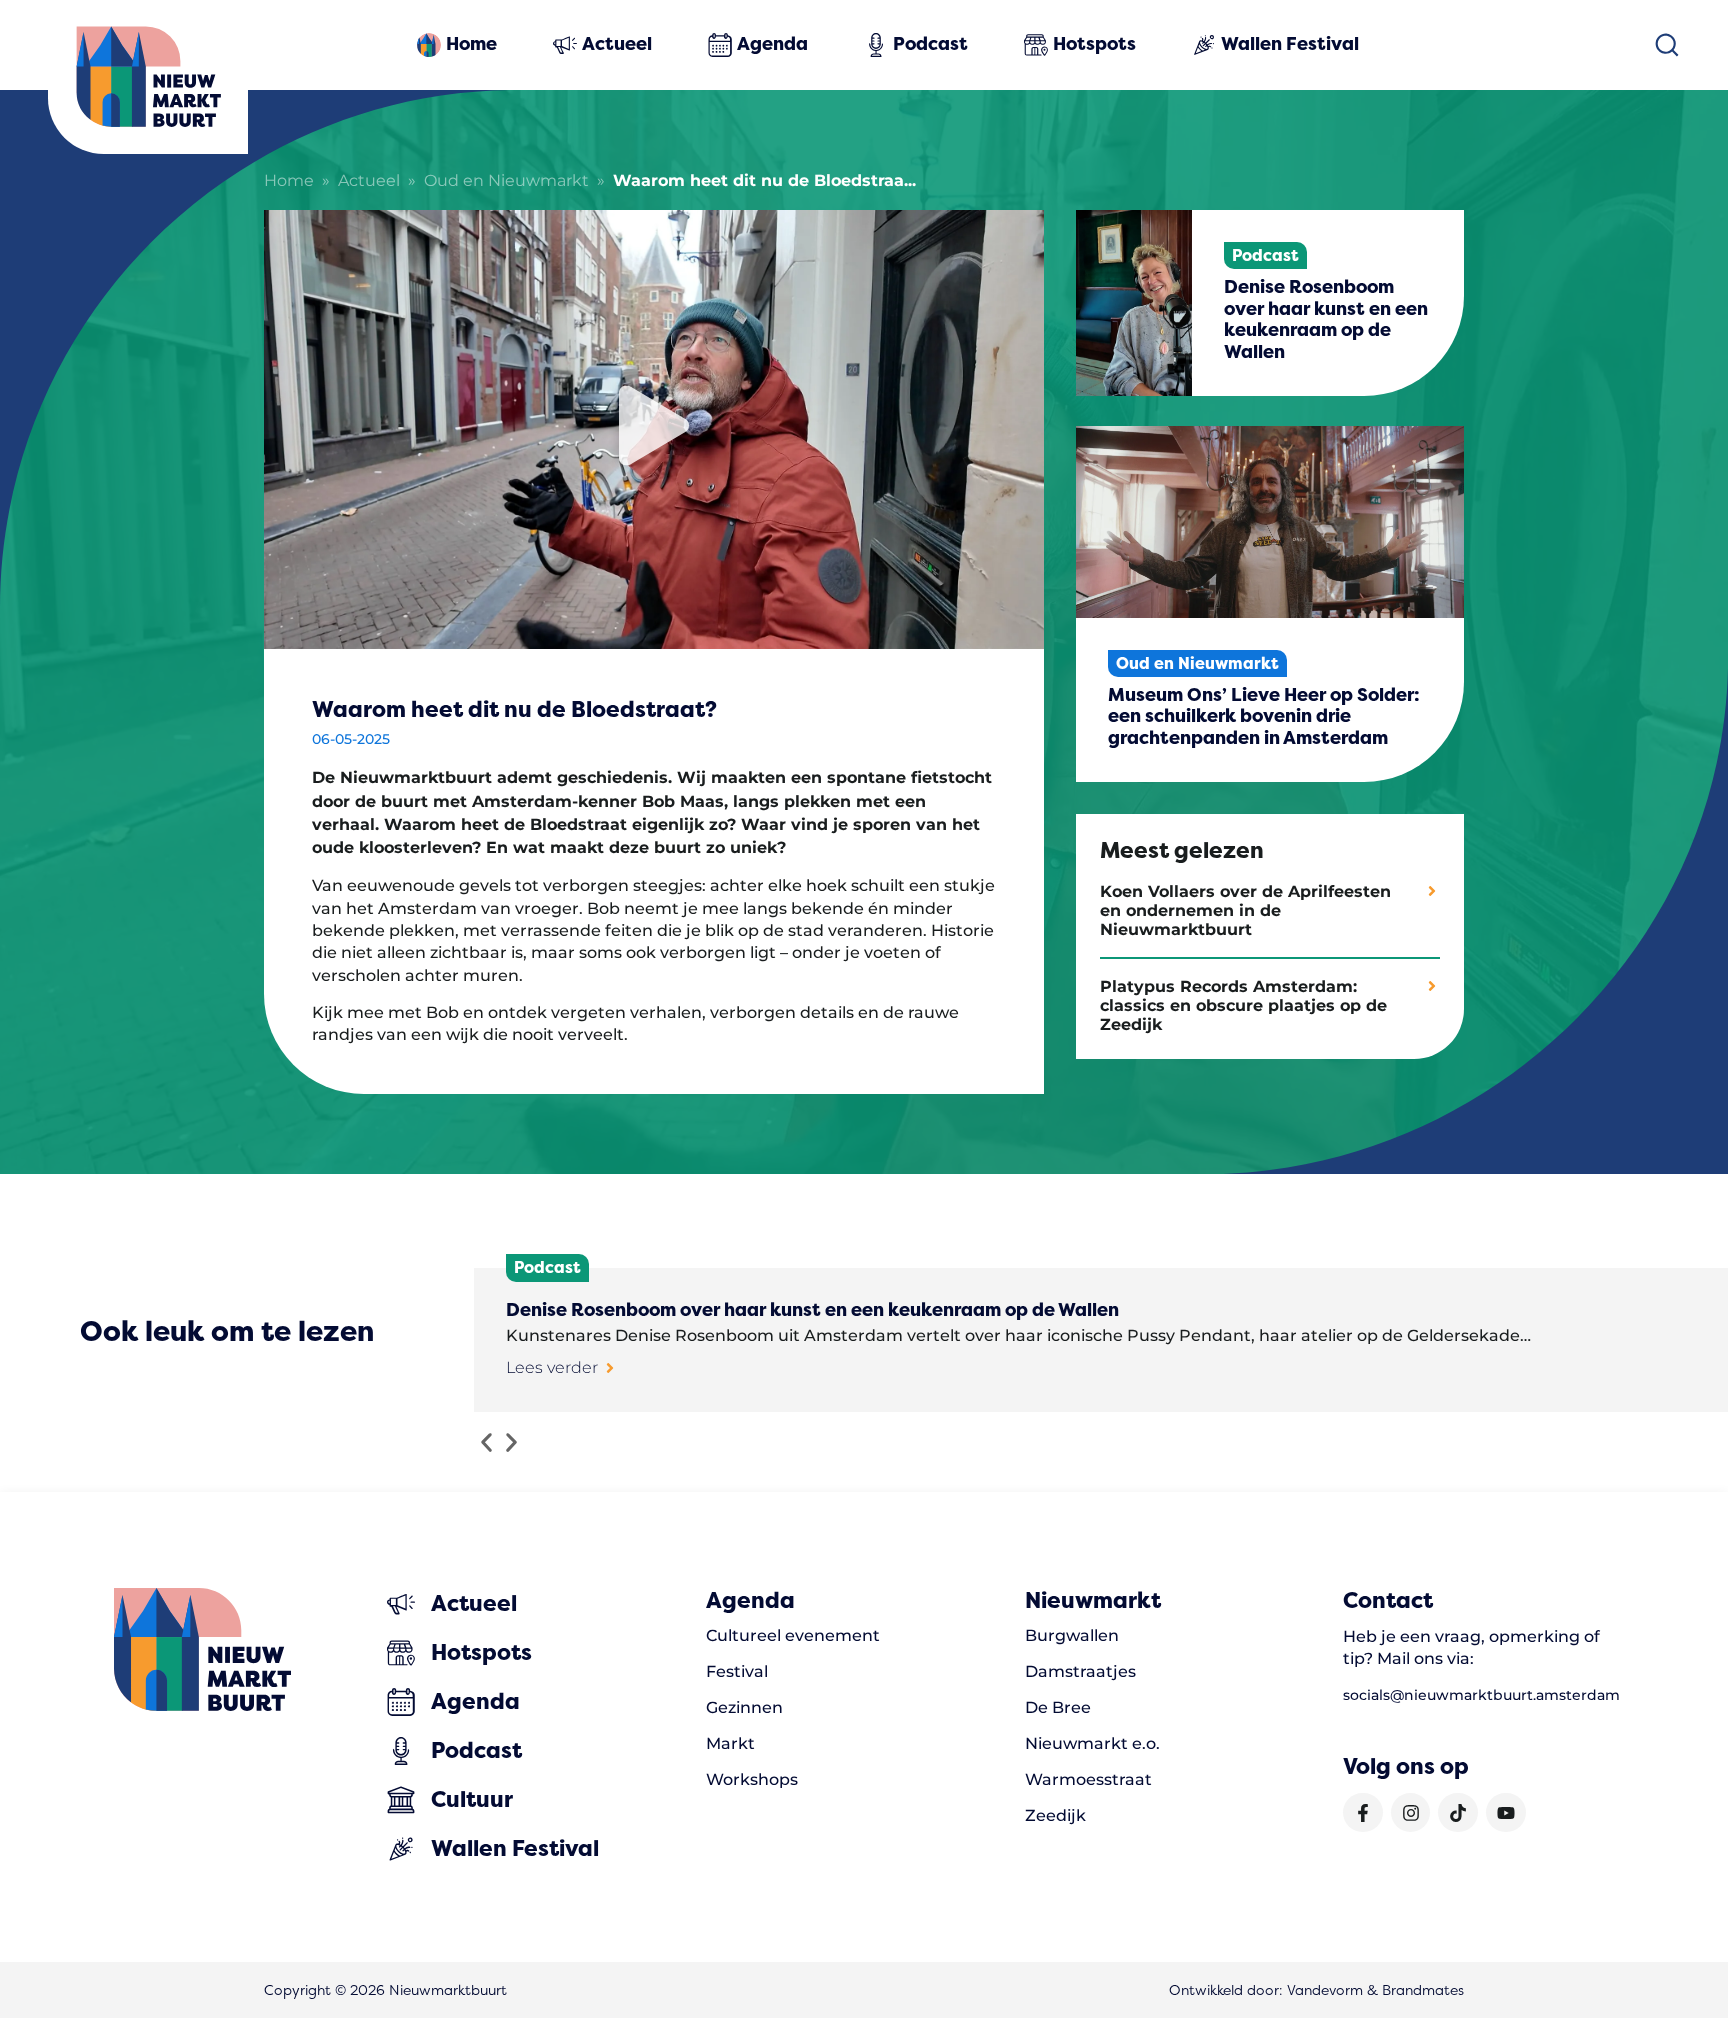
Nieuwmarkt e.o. (1092, 1744)
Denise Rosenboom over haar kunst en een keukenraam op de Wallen (1326, 319)
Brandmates (1423, 1990)
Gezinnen (744, 1708)
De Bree (1058, 1708)
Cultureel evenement (793, 1636)
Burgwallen (1072, 1636)
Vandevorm (1325, 1990)
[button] (486, 1442)
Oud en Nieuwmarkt (506, 181)
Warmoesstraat (1088, 1780)
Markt (730, 1744)
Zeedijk (1055, 1816)
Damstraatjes (1080, 1672)
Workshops (752, 1780)
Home (289, 181)
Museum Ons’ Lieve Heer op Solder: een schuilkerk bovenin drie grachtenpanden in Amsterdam (1264, 716)
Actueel (369, 181)
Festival (737, 1672)
